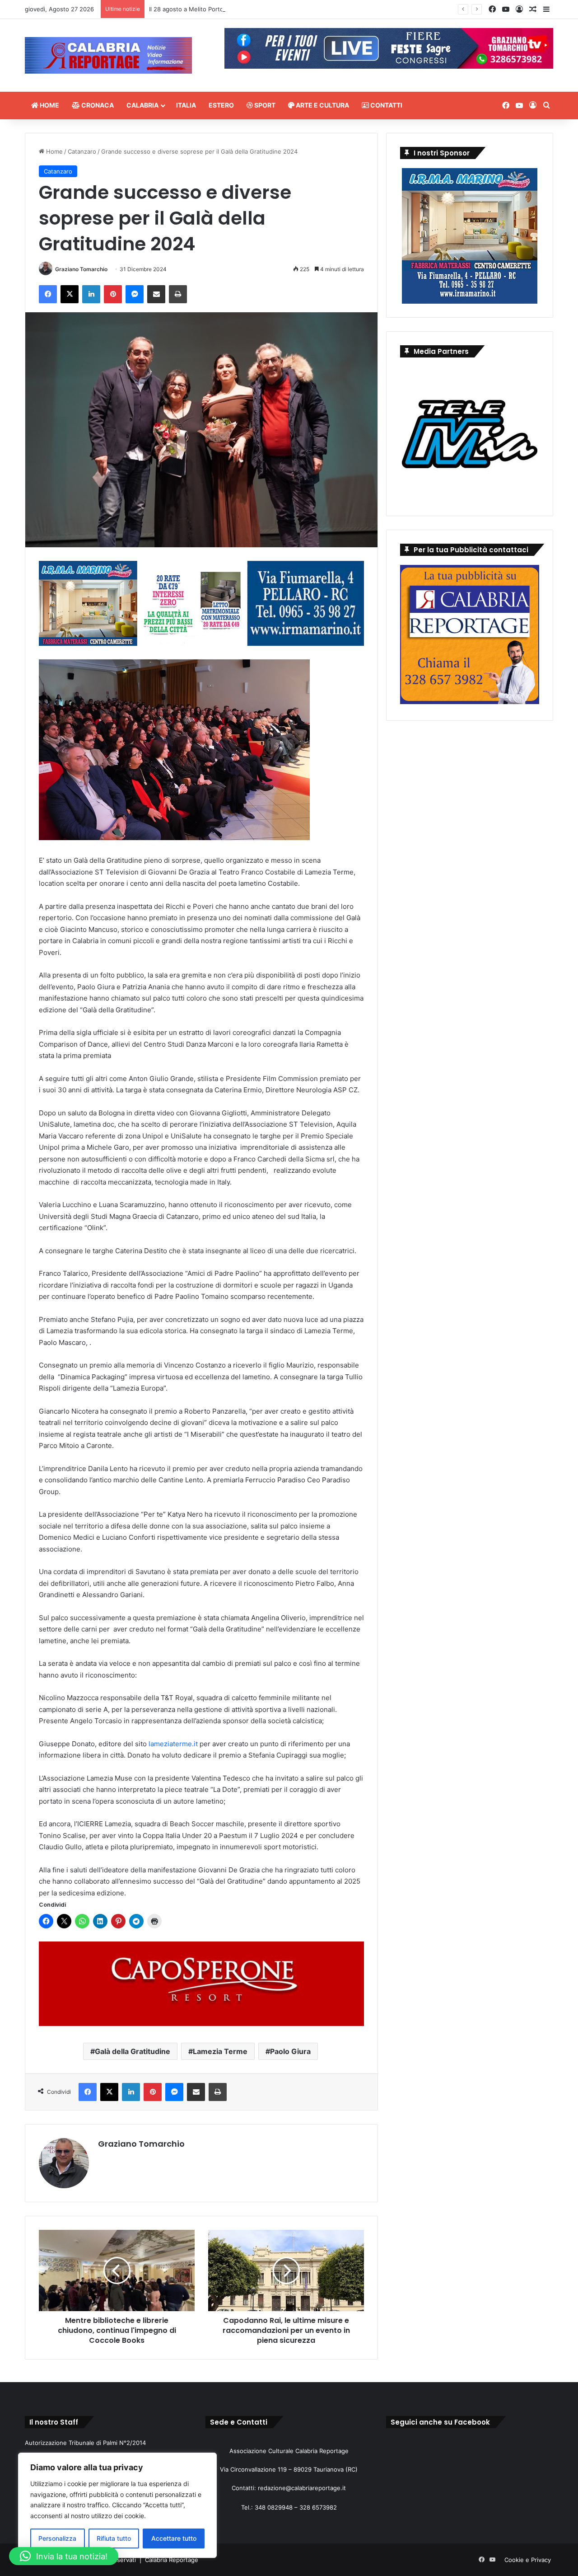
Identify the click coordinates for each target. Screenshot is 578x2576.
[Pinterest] (113, 294)
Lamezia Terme (220, 2051)
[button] (64, 2556)
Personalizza (57, 2538)
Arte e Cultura (322, 105)
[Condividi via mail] (156, 294)
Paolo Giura (290, 2051)
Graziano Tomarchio (81, 269)
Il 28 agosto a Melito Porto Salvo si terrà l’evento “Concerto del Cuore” (248, 9)
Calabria (142, 105)
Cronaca (97, 105)
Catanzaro (82, 151)
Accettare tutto (174, 2538)
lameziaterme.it (173, 1744)
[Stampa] (178, 294)
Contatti (386, 105)
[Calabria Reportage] (108, 55)
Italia (186, 105)
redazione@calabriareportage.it (302, 2488)
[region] (117, 2505)
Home (49, 105)
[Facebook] (48, 294)
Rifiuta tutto (114, 2538)
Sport (264, 105)
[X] (70, 294)
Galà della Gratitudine (133, 2051)
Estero (221, 105)
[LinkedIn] (91, 294)
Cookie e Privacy (528, 2560)
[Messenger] (135, 294)
